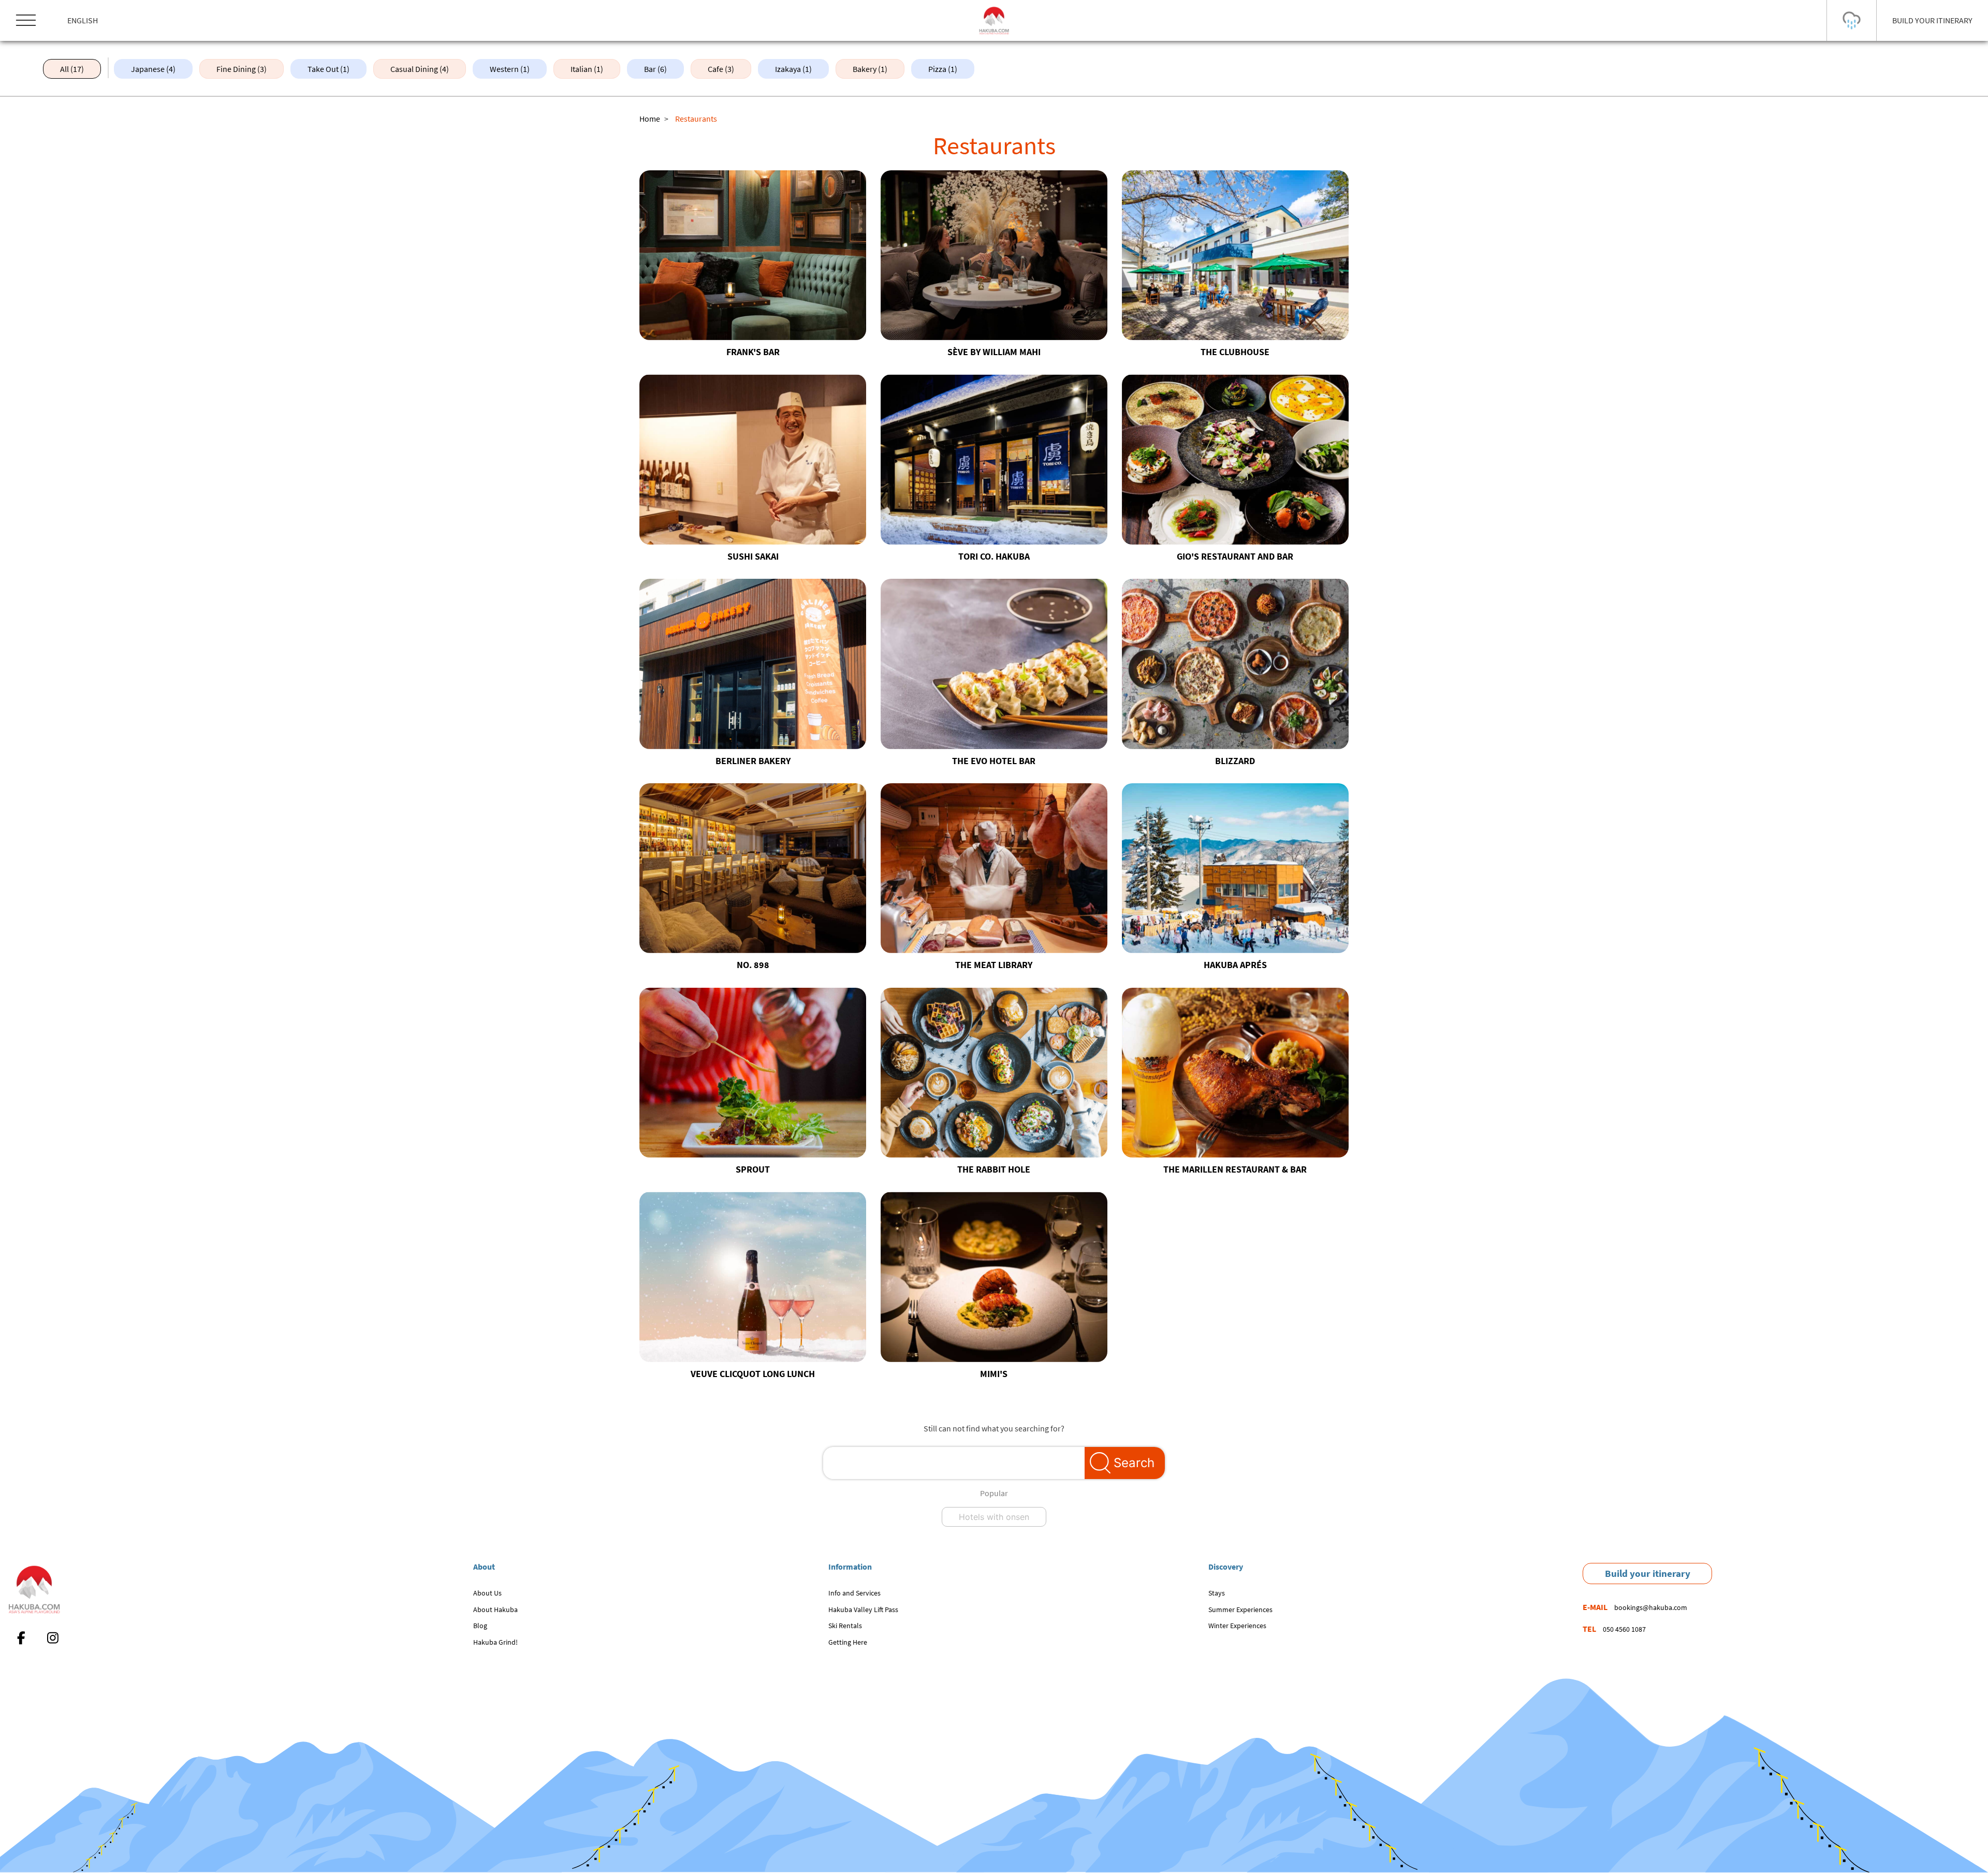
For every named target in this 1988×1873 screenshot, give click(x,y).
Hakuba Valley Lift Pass (863, 1609)
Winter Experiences (1237, 1626)
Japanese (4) (153, 69)
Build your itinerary (1648, 1573)
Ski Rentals (845, 1626)
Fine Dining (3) (242, 69)
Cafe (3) (721, 69)
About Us (487, 1593)
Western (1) (510, 69)
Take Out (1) (328, 69)
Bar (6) (655, 69)
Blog (480, 1626)
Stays (1217, 1593)
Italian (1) (587, 69)
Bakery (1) (870, 69)
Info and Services (854, 1593)
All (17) (72, 69)
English (83, 20)
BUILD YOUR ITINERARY (1932, 20)
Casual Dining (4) (420, 69)
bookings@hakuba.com (1651, 1607)
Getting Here (848, 1642)
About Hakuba (495, 1609)
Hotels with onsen (994, 1517)
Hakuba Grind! (495, 1642)
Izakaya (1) (793, 69)
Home (650, 119)
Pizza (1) (943, 69)
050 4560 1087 (1624, 1629)
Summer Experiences (1240, 1609)
